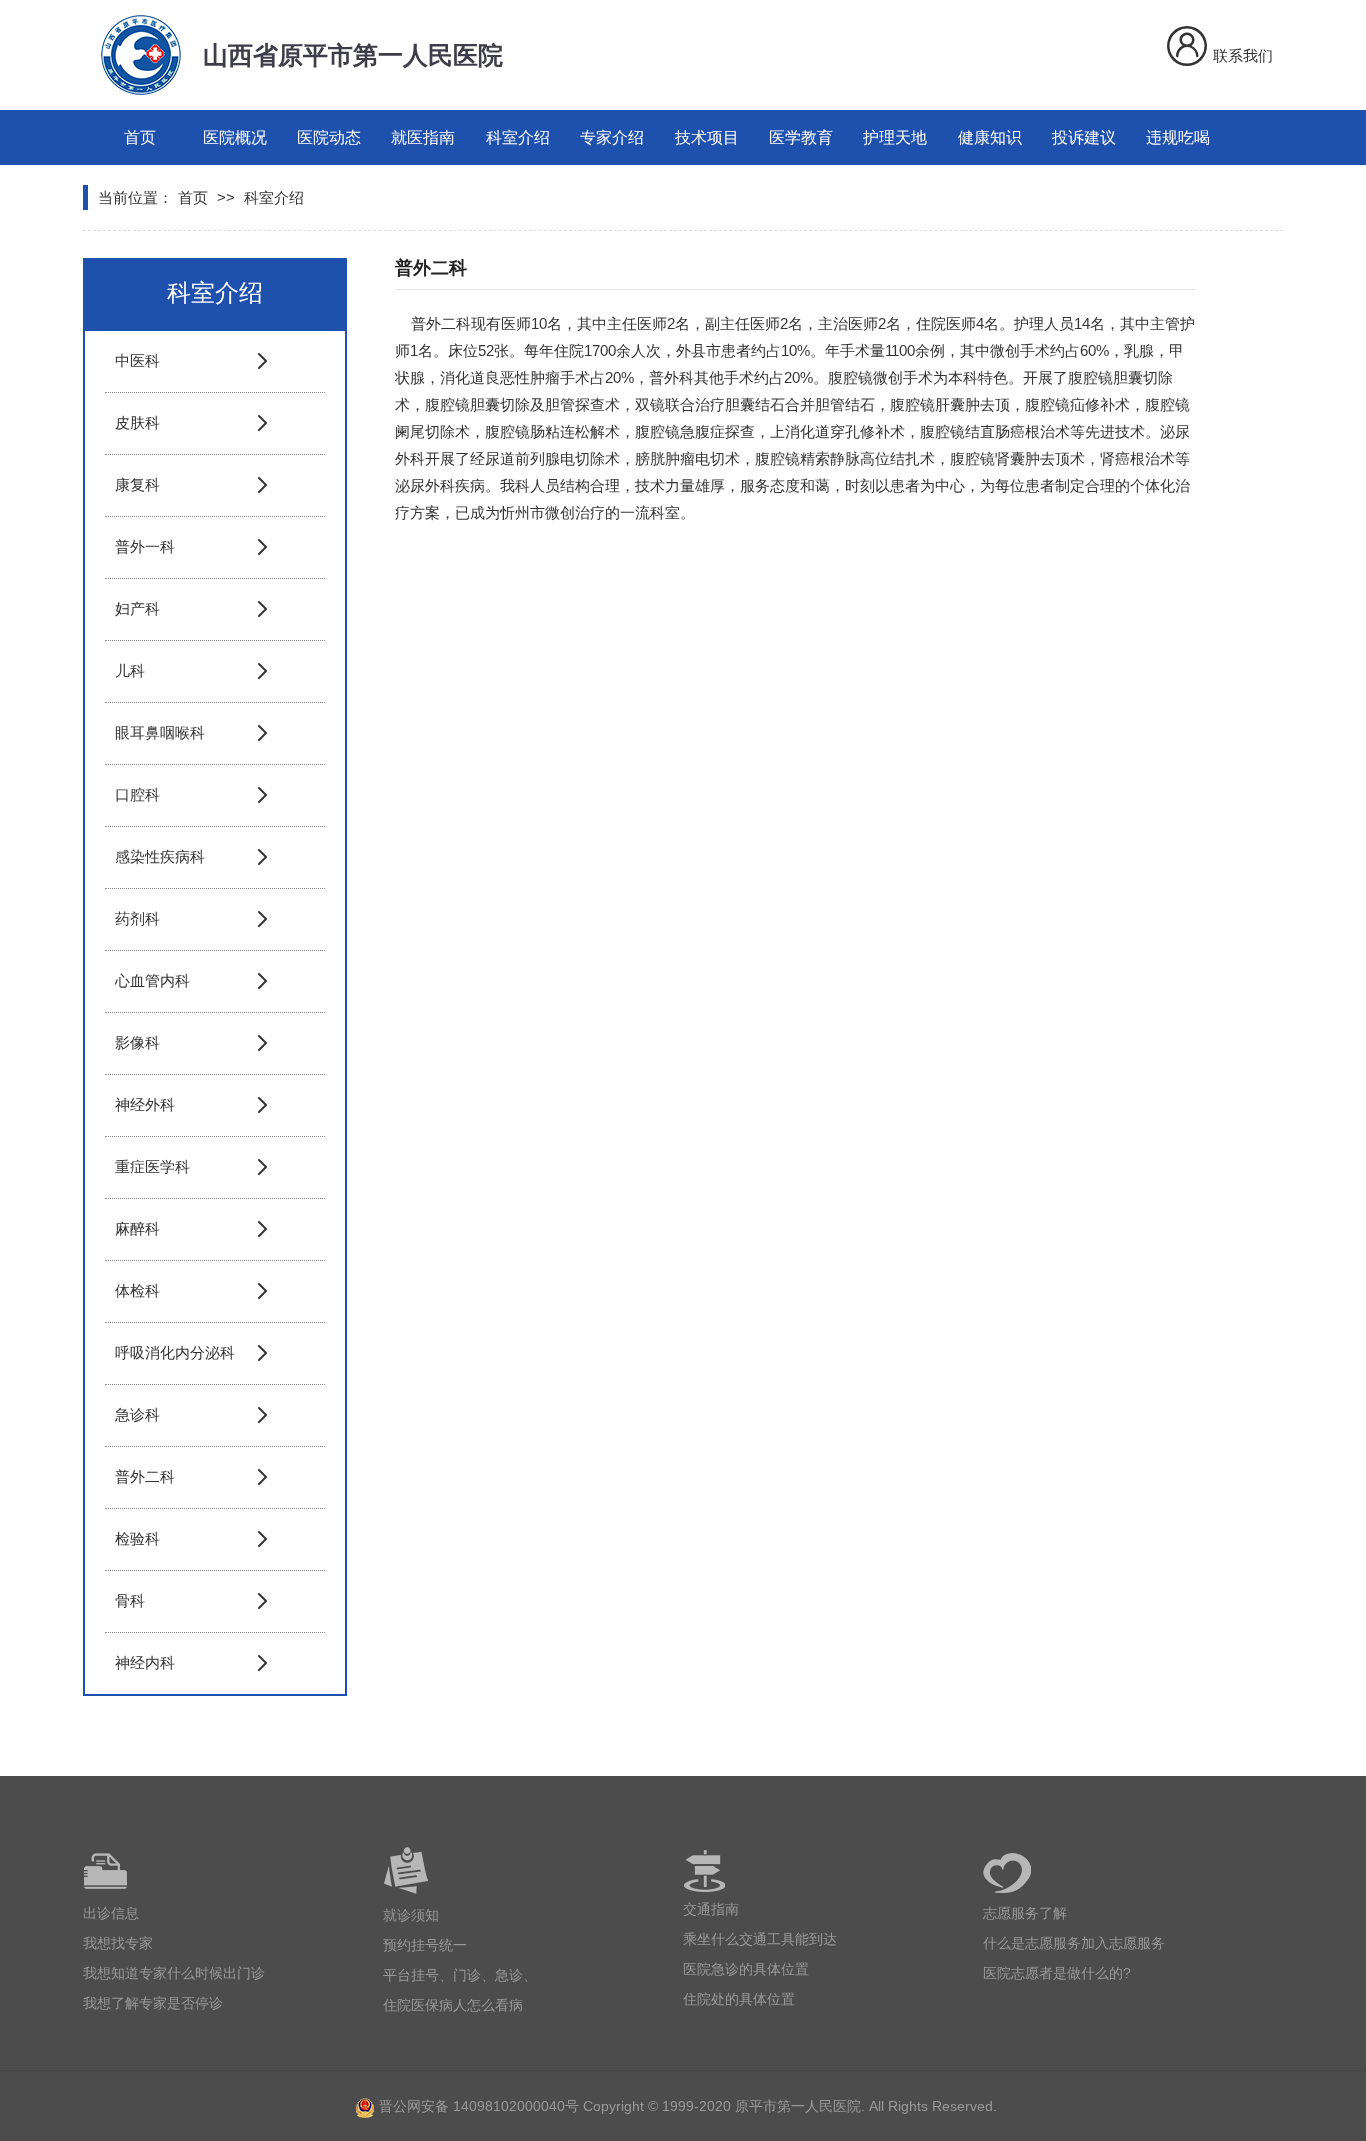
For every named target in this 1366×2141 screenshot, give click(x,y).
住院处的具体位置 (739, 1999)
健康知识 (990, 137)
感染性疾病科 (160, 856)
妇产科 (137, 608)
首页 (140, 137)
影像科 (137, 1042)
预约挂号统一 (425, 1945)
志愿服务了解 (1025, 1913)
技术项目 (707, 137)
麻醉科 (137, 1228)
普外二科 (145, 1476)
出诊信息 (111, 1913)
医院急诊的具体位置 (746, 1969)
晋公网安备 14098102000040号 (479, 2106)
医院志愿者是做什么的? (1057, 1973)
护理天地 (895, 137)
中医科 (137, 360)
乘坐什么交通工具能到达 (760, 1939)
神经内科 (145, 1662)
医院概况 (235, 137)
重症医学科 (152, 1166)
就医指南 (423, 137)
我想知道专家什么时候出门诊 (174, 1973)
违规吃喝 (1178, 137)
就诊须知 (411, 1915)
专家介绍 (612, 137)
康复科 (137, 484)
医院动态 (329, 137)
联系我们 (1243, 55)
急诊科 (137, 1414)
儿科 (130, 670)
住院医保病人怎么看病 (453, 2005)
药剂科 (137, 918)
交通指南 (711, 1909)
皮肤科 (137, 422)
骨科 (130, 1600)
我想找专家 (118, 1943)
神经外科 (145, 1104)
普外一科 (145, 546)
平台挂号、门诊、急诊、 (460, 1975)
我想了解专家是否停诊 (153, 2003)
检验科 (137, 1538)
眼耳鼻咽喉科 (160, 732)
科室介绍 (518, 137)
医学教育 (801, 137)
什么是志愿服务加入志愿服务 (1074, 1943)
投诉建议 (1084, 137)
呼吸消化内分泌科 (175, 1352)
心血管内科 (152, 980)
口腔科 (137, 794)
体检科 (137, 1290)
